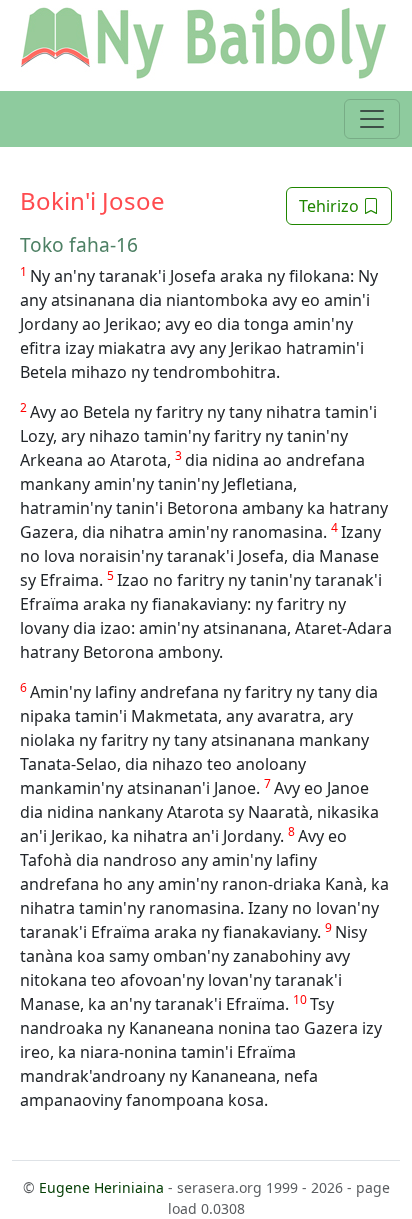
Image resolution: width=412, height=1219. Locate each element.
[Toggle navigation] (372, 119)
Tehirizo (331, 206)
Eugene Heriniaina (101, 1187)
